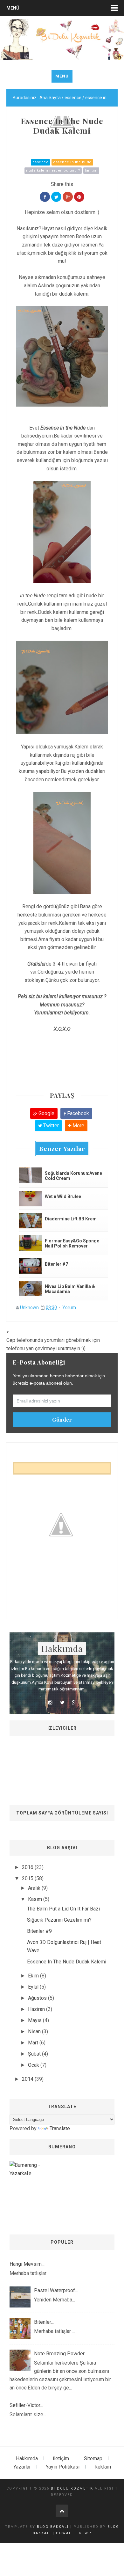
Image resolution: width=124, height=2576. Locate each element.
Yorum (69, 1307)
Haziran (37, 2009)
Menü (13, 8)
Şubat (35, 2054)
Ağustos (38, 1998)
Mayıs (35, 2020)
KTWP (85, 2533)
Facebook (77, 1113)
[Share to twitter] (56, 197)
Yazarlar (22, 2467)
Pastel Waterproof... (56, 2290)
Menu (62, 76)
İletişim (61, 2458)
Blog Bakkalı (53, 2527)
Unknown (29, 1307)
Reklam (103, 2467)
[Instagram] (50, 1703)
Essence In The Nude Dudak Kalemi (67, 1962)
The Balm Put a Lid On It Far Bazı (63, 1909)
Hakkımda (27, 2458)
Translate (60, 2128)
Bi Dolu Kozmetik (72, 2488)
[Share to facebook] (45, 197)
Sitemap (93, 2458)
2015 (28, 1878)
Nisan (35, 2031)
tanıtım (91, 170)
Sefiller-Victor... (26, 2405)
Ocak (34, 2065)
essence (41, 162)
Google (46, 1113)
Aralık (35, 1888)
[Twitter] (62, 1703)
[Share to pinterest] (79, 197)
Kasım (36, 1899)
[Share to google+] (68, 197)
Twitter (50, 1126)
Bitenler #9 (39, 1931)
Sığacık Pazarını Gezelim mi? (59, 1920)
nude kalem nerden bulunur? (53, 170)
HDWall (65, 2533)
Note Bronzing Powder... (61, 2354)
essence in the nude (72, 162)
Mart (34, 2043)
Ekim (34, 1976)
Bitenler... (44, 2322)
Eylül (34, 1987)
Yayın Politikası (63, 2467)
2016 (28, 1867)
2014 (28, 2079)
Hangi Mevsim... (27, 2264)
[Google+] (74, 1703)
